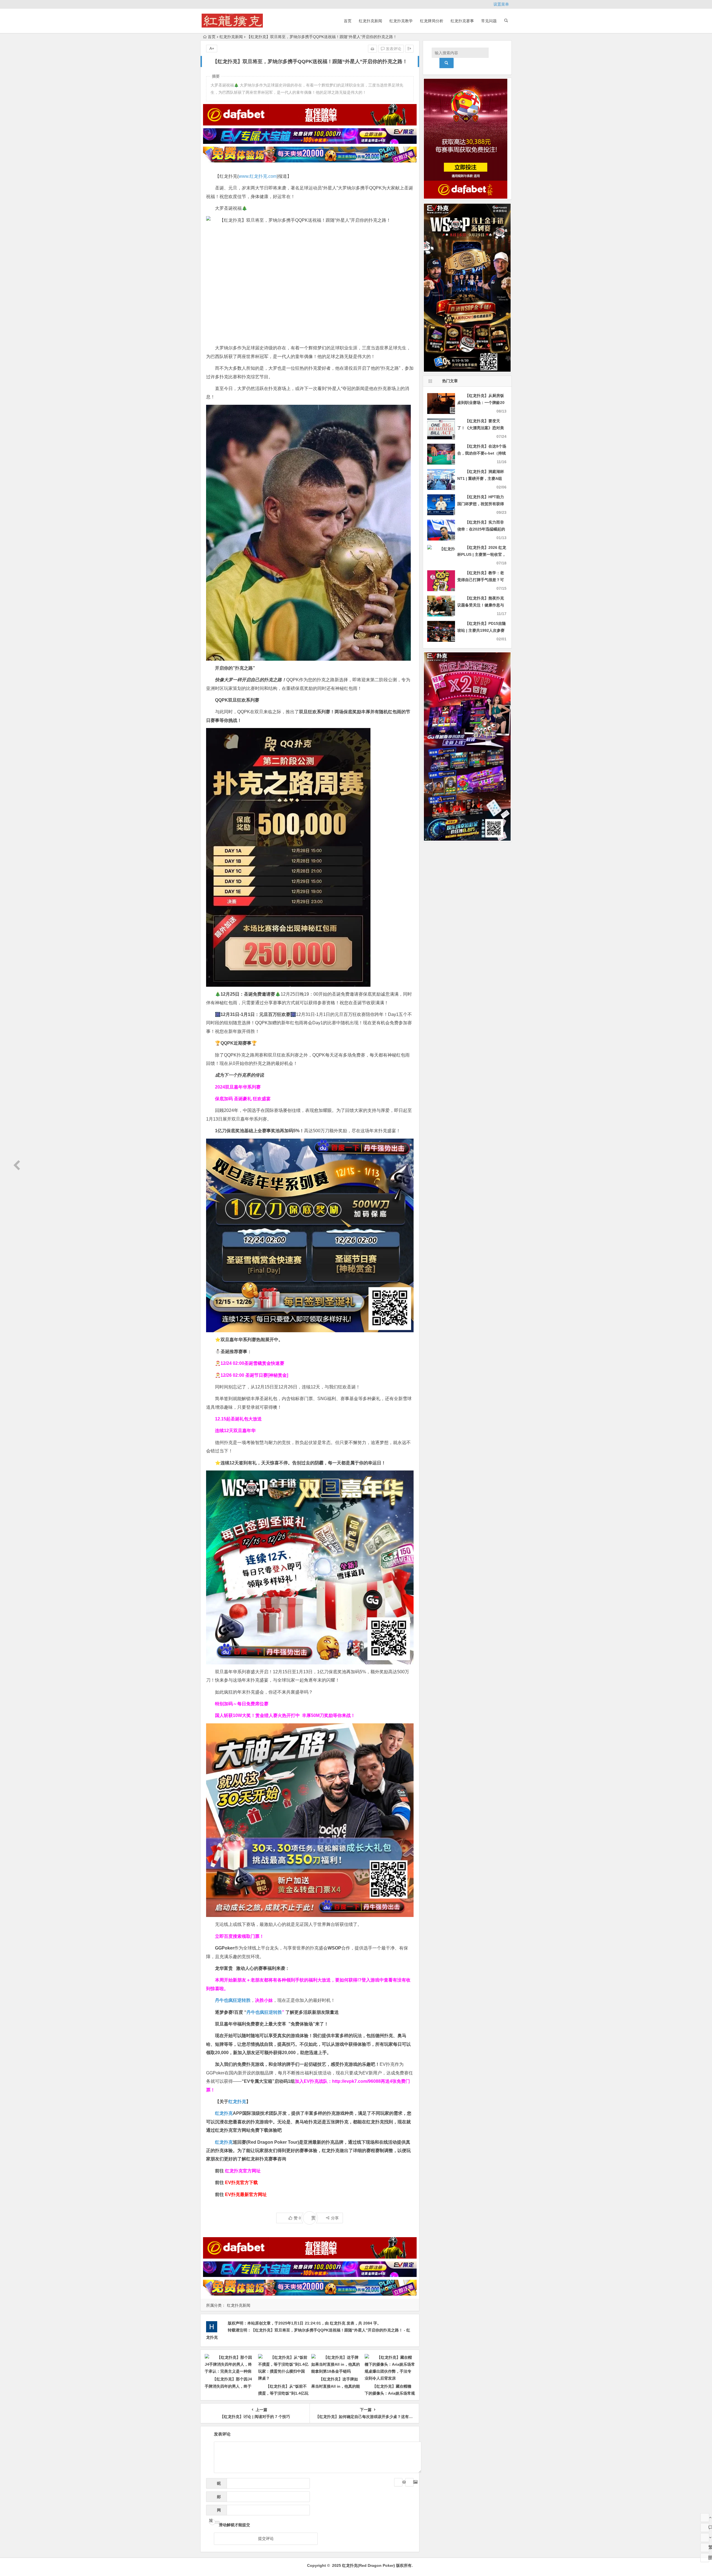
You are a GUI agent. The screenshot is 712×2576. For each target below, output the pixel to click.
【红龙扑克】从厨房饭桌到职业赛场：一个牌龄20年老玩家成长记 (481, 403)
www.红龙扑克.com (258, 176)
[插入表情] (398, 2482)
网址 (215, 2512)
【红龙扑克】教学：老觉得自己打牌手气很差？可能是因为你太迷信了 (481, 580)
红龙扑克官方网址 (243, 2171)
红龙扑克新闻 (370, 21)
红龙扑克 (224, 2142)
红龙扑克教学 (401, 21)
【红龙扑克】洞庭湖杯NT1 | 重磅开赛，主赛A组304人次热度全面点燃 (481, 478)
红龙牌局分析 (432, 21)
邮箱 (217, 2498)
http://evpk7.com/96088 (356, 2081)
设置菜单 (501, 4)
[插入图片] (409, 2482)
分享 (335, 2218)
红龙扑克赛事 (462, 21)
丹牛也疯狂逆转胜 (264, 2012)
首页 (348, 21)
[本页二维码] (705, 2558)
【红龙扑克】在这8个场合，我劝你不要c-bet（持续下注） (482, 453)
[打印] (372, 49)
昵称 (217, 2485)
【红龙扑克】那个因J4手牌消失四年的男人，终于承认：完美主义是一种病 (228, 2386)
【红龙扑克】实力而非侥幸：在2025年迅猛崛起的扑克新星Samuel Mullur (481, 529)
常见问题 (489, 21)
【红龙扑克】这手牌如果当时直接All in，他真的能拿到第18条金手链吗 (336, 2386)
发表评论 (393, 49)
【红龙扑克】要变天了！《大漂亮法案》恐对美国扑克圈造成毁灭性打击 (481, 428)
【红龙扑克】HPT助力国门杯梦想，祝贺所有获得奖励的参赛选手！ (481, 504)
